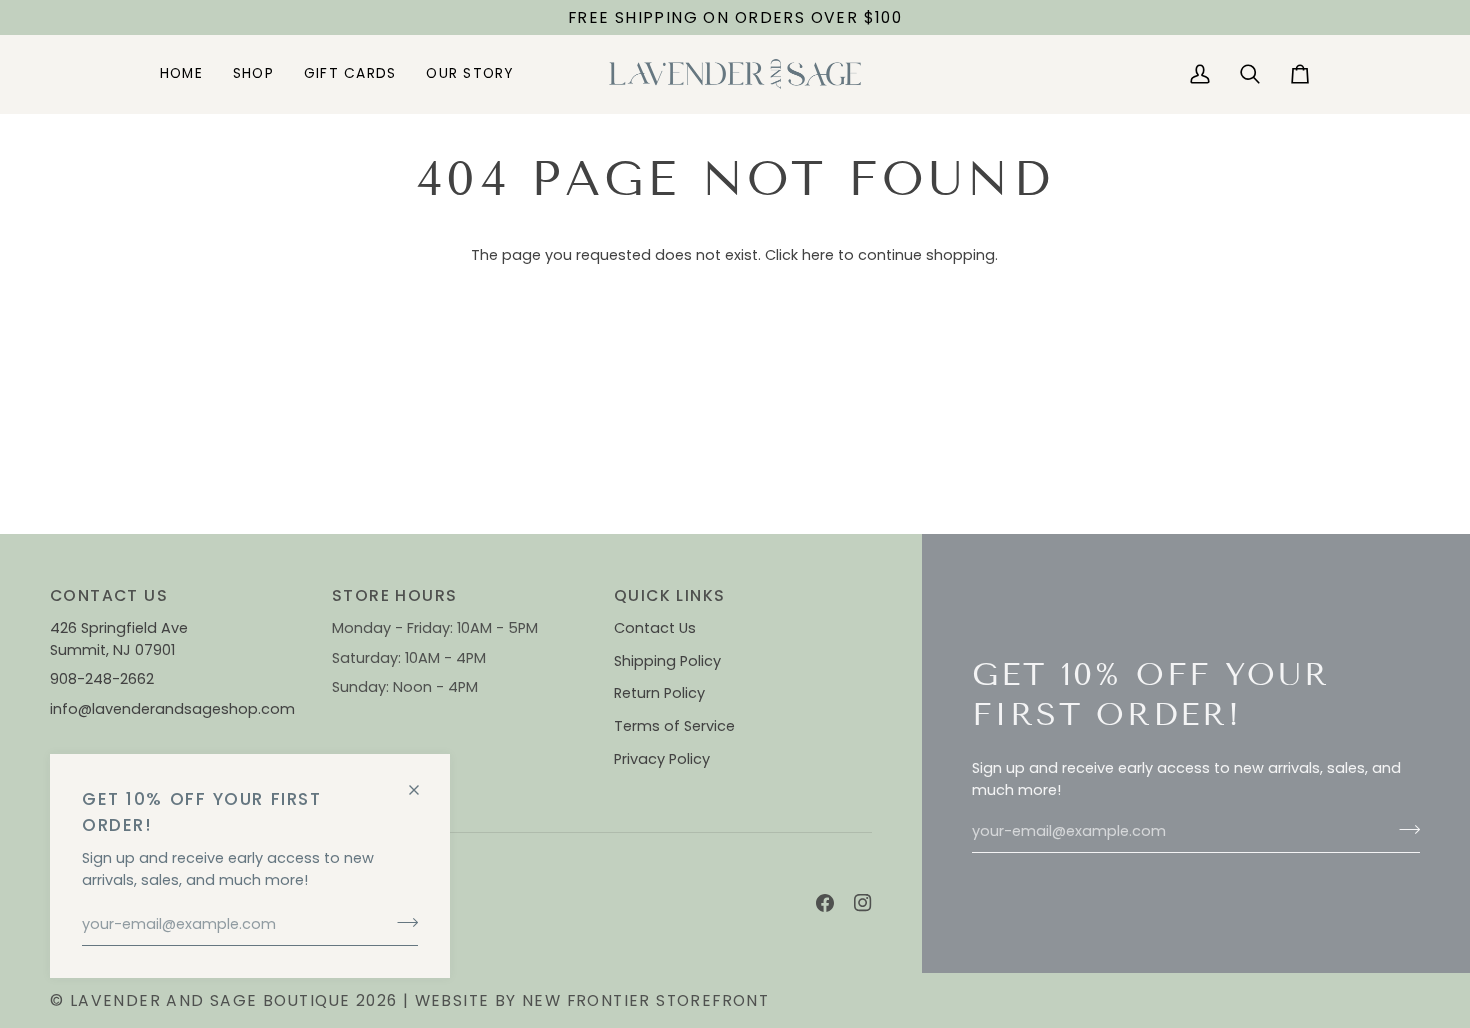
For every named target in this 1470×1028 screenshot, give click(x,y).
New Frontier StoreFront (645, 1000)
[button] (253, 74)
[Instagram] (863, 903)
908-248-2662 (104, 679)
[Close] (422, 781)
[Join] (401, 922)
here (818, 255)
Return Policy (659, 693)
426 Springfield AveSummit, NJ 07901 (119, 639)
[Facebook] (825, 903)
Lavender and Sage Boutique (210, 1000)
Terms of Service (674, 726)
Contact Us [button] (109, 595)
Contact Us (655, 628)
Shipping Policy (667, 661)
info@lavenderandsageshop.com (172, 709)
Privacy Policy (662, 759)
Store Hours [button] (394, 595)
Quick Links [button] (669, 595)
